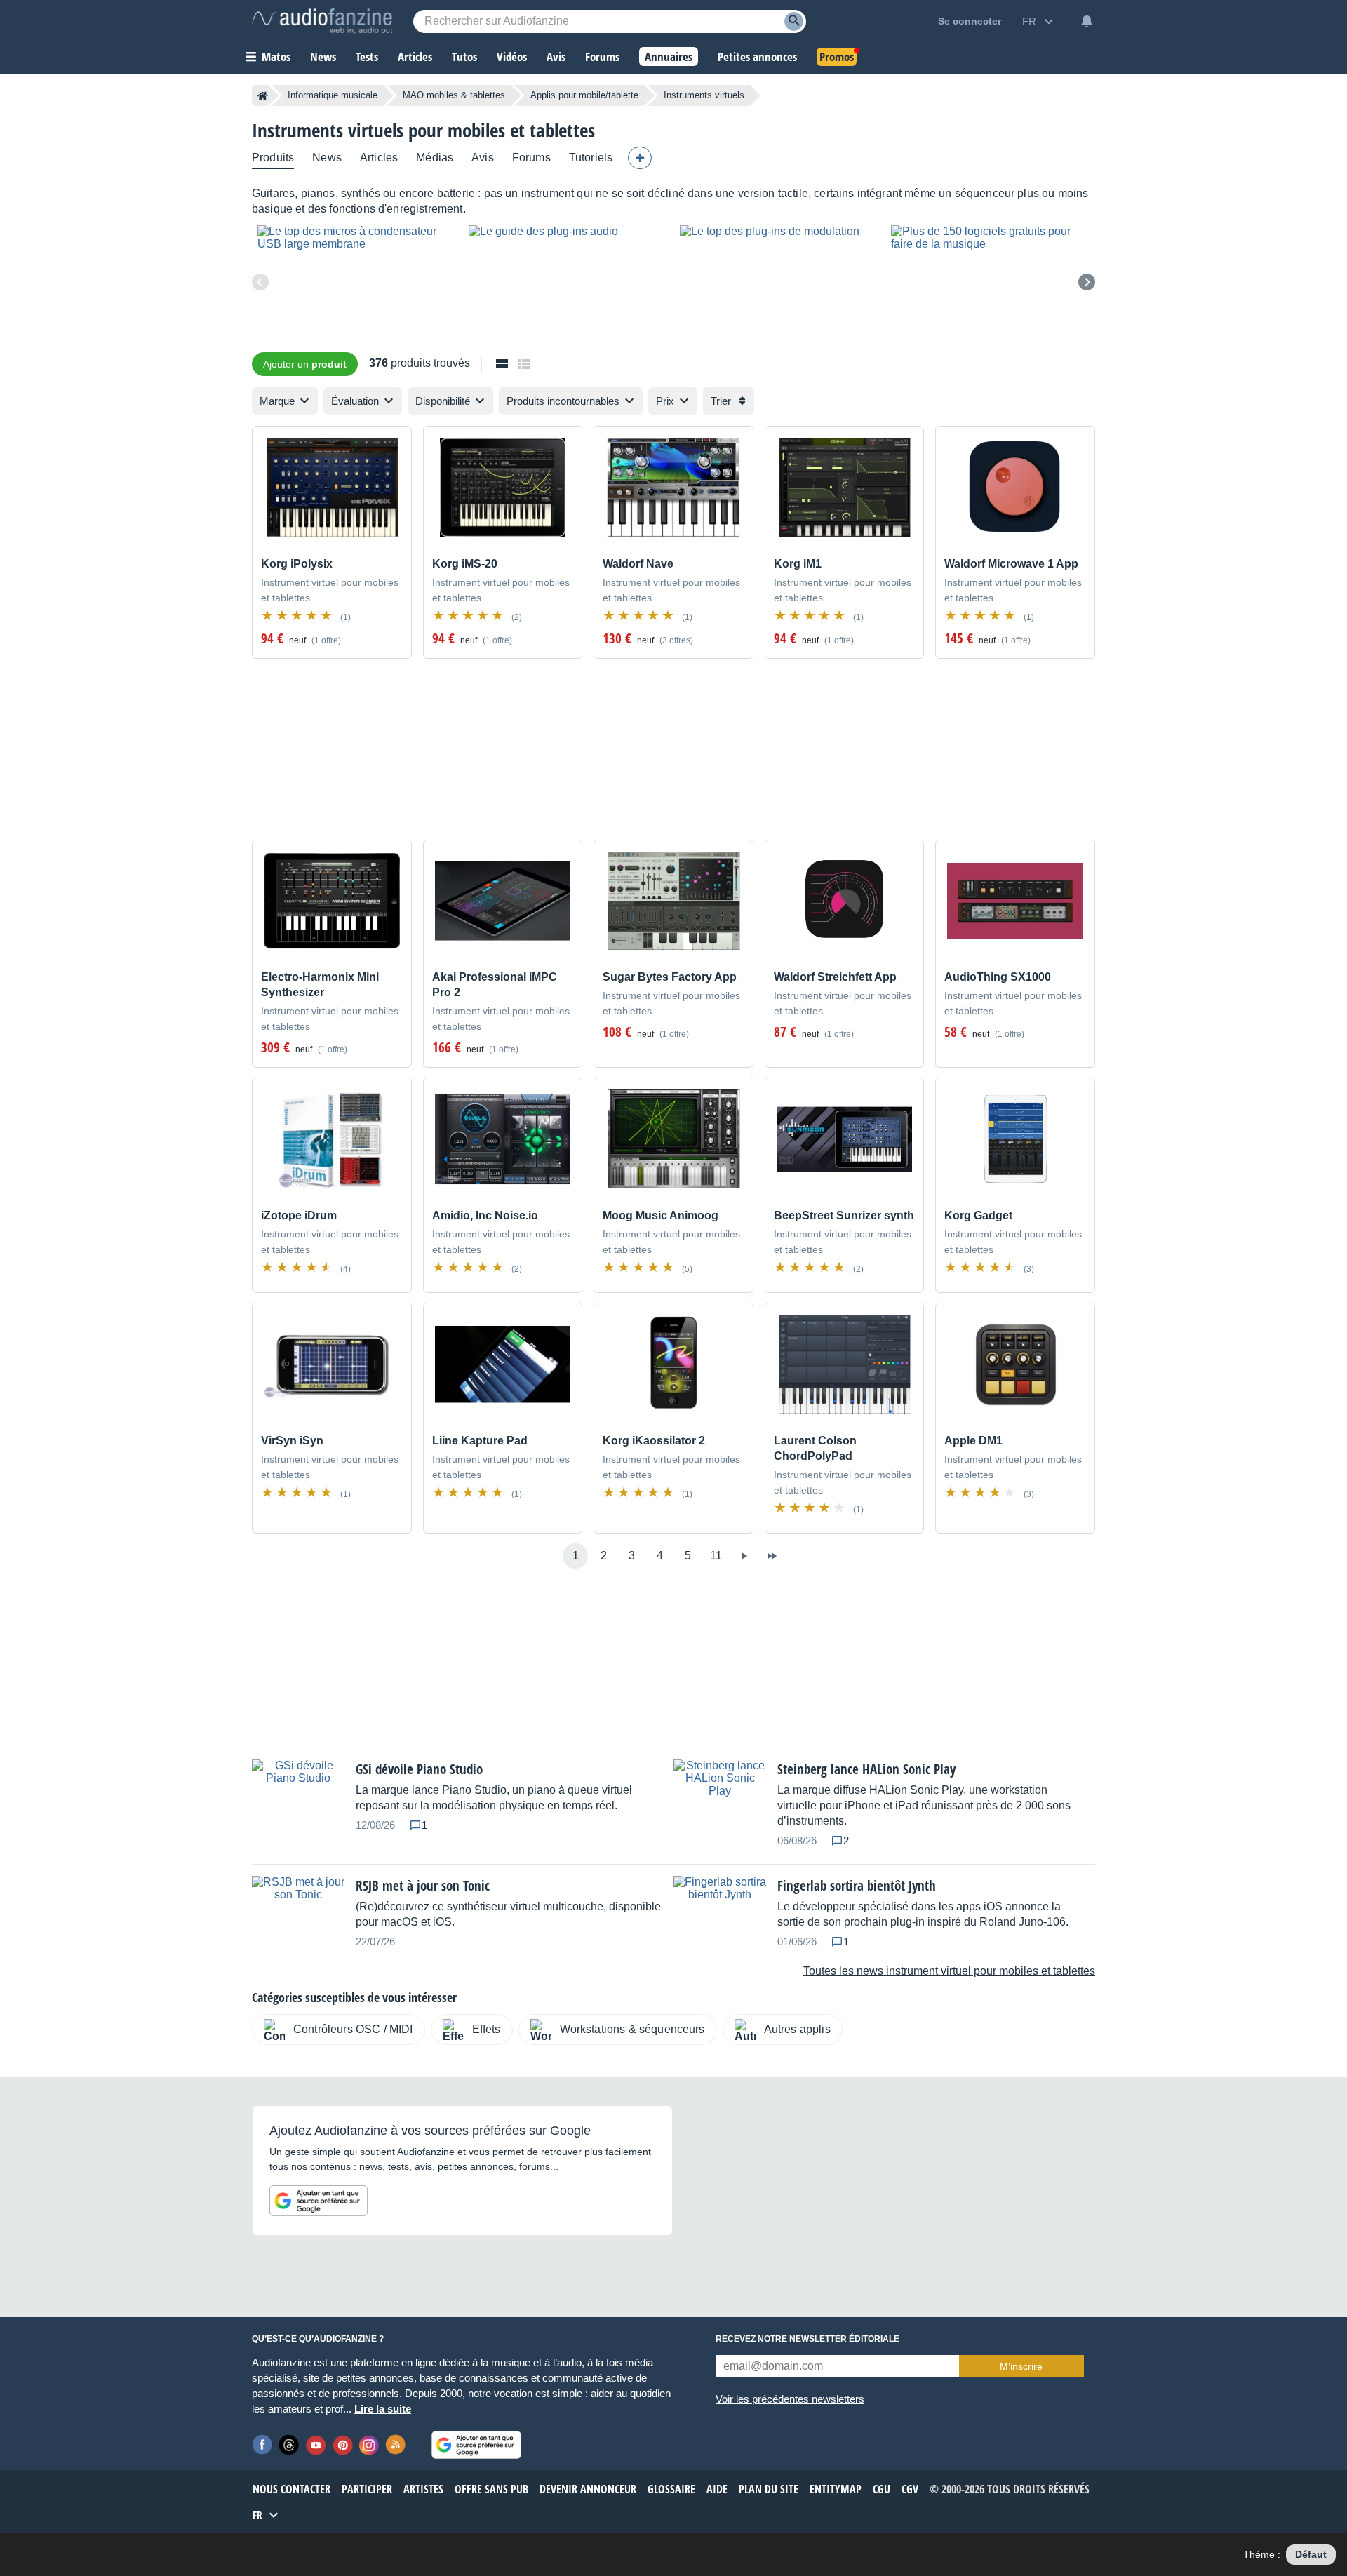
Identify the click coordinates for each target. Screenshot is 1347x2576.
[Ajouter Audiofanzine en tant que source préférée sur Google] (319, 2201)
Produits (273, 157)
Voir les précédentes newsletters (790, 2399)
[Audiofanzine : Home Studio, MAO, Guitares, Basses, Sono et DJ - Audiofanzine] (322, 21)
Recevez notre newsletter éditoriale (807, 2339)
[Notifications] (1087, 21)
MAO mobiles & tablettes (454, 95)
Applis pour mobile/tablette (584, 95)
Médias (435, 157)
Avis (483, 157)
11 (716, 1556)
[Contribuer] (640, 158)
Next (1087, 282)
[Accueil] (263, 95)
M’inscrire (1021, 2366)
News (327, 157)
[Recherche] (794, 21)
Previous (260, 282)
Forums (531, 157)
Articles (379, 157)
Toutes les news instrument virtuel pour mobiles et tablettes (949, 1971)
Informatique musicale (333, 95)
